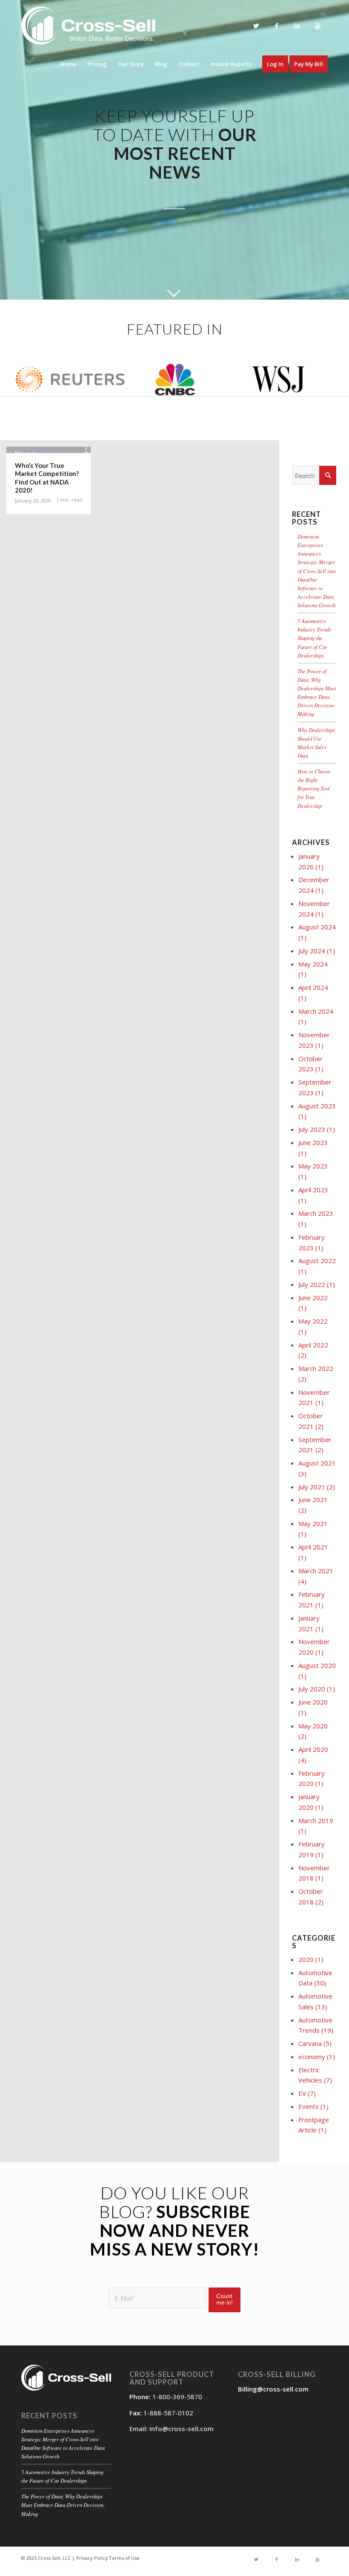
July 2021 (317, 1487)
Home (68, 64)
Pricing (97, 64)
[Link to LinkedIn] (297, 26)
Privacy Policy (92, 2558)
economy (317, 2057)
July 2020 (317, 1689)
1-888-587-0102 (168, 2413)
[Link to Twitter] (256, 26)
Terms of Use (124, 2558)
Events (313, 2106)
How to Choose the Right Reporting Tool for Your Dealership (314, 788)
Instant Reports (231, 64)
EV (307, 2093)
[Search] (328, 475)
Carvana (315, 2043)
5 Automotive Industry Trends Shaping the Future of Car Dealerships (314, 638)
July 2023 (317, 1129)
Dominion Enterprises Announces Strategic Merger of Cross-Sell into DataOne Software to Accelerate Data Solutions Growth (317, 571)
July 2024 (317, 951)
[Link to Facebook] (277, 26)
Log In (275, 64)
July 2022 (317, 1284)
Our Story (131, 64)
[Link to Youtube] (318, 26)
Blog (161, 64)
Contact (189, 64)
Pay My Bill (309, 64)
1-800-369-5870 (177, 2397)
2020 (311, 1959)
